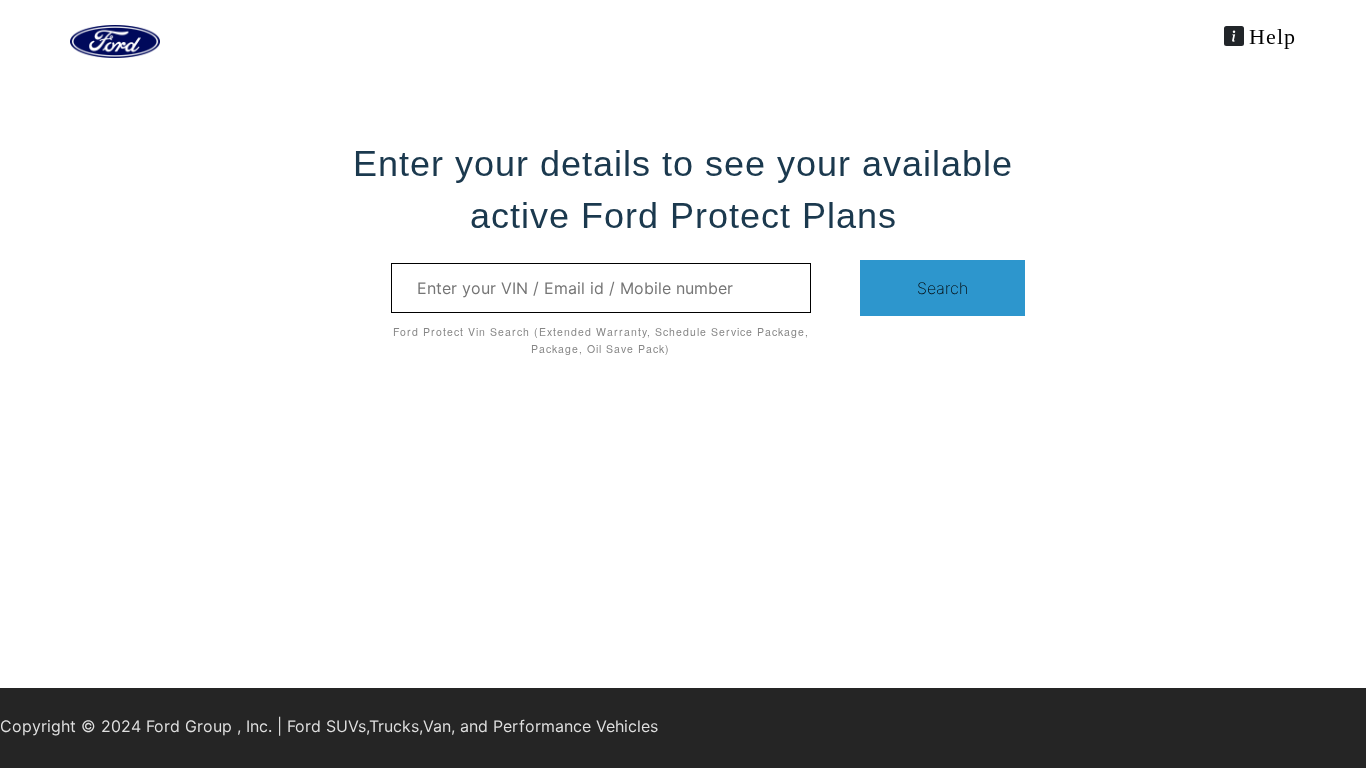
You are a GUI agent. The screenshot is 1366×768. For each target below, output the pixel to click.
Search (942, 288)
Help (1272, 36)
